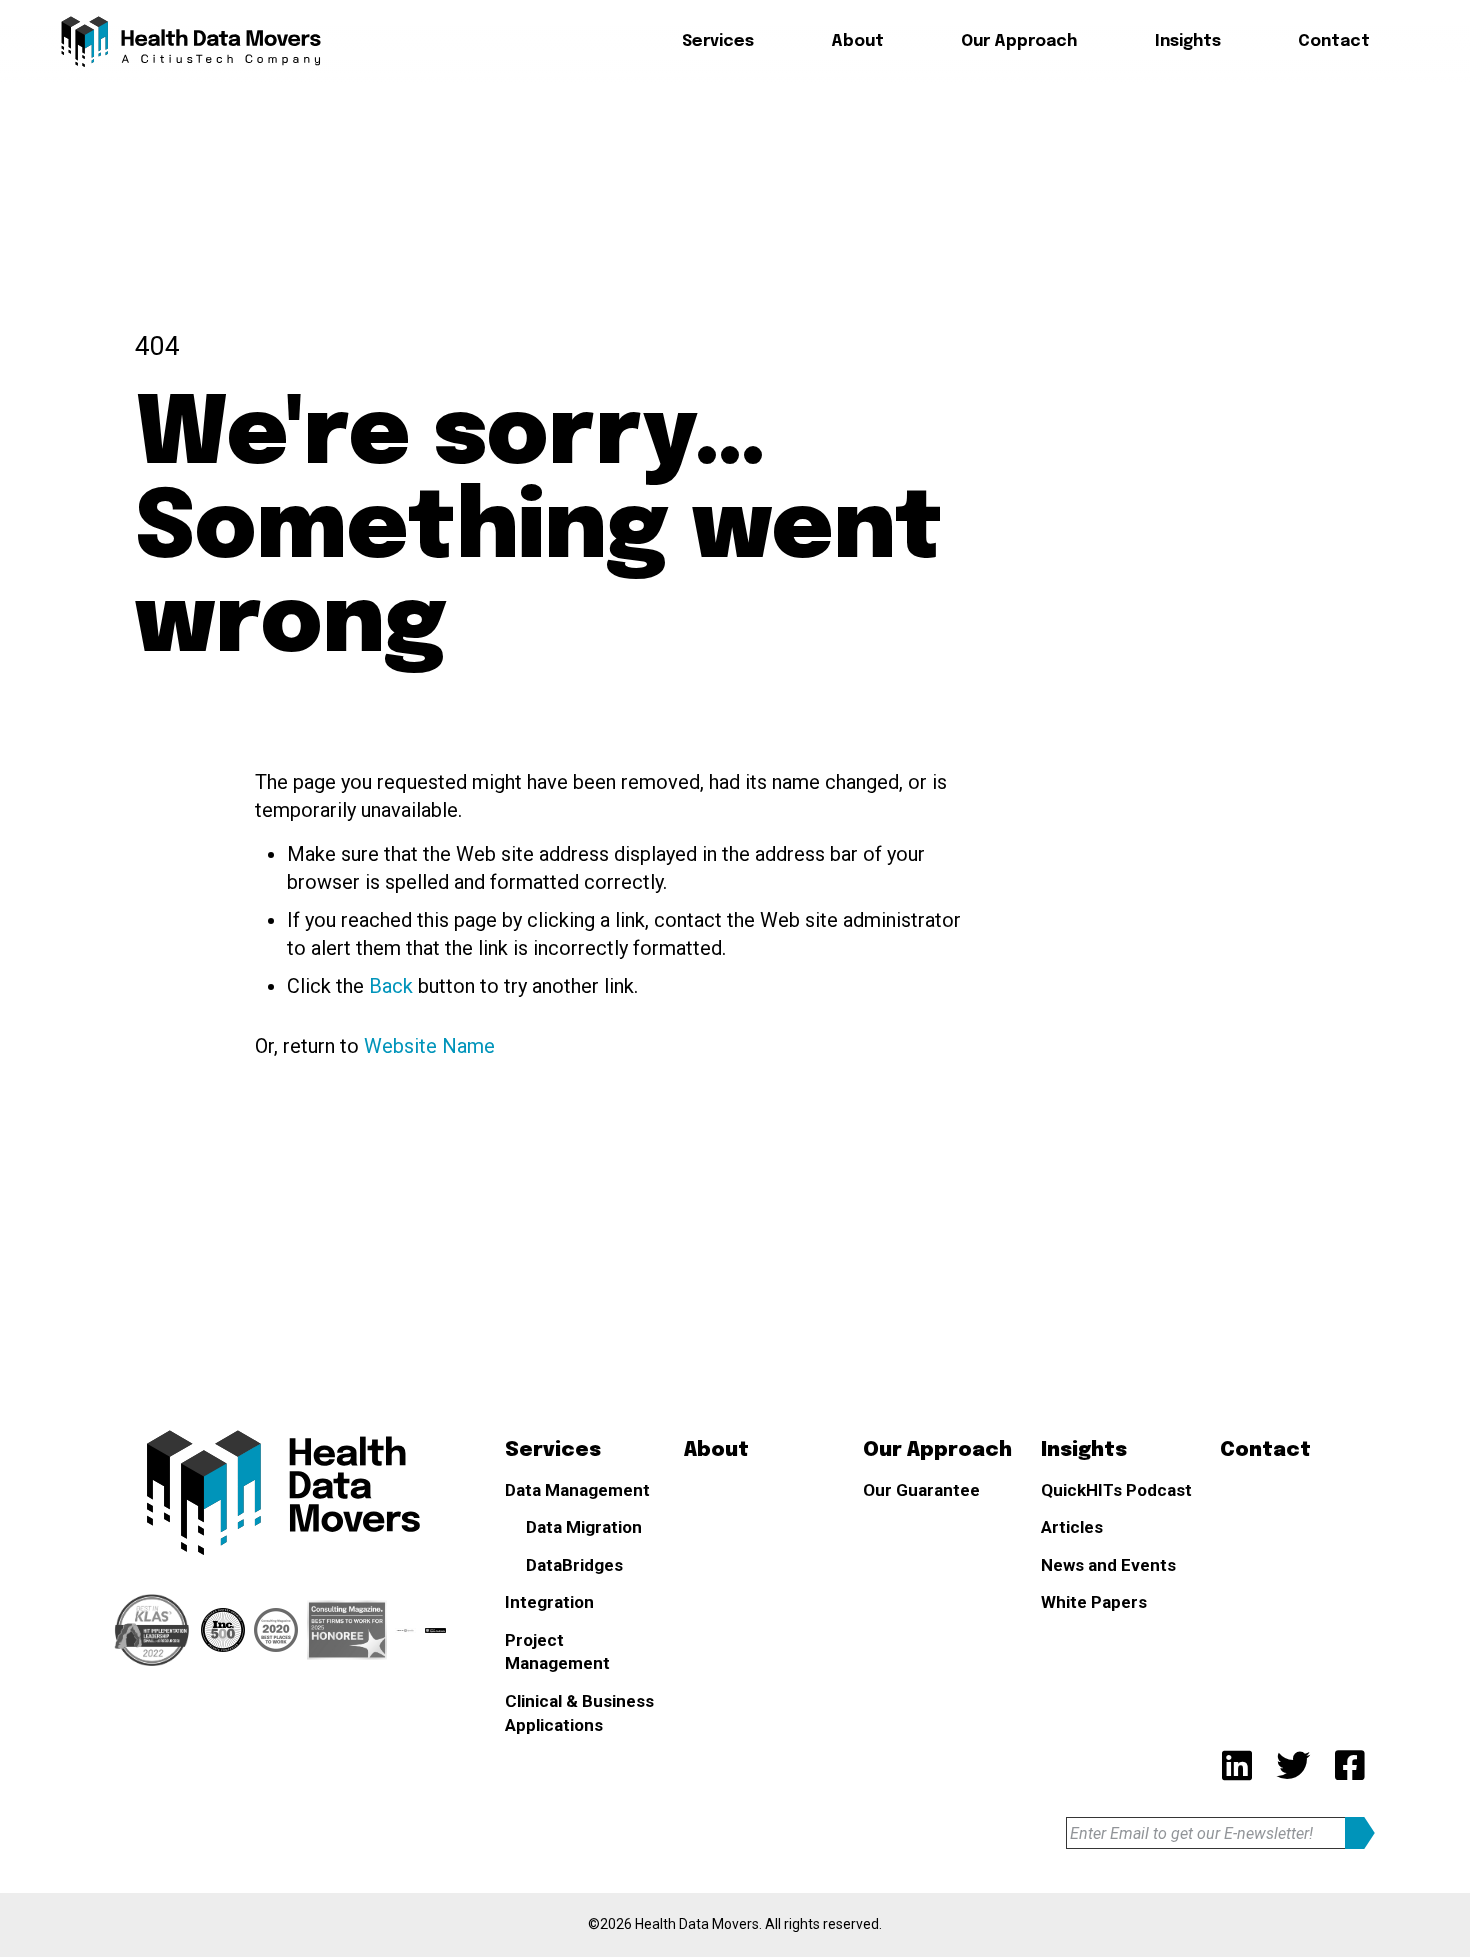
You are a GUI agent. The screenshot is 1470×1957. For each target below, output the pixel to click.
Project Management (557, 1652)
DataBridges (749, 192)
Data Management (577, 1490)
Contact (1334, 41)
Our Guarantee (921, 1490)
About (857, 41)
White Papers (1094, 1602)
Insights (1188, 41)
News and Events (1108, 1565)
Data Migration (758, 152)
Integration (549, 1602)
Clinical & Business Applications (579, 1713)
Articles (1072, 1527)
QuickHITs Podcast (1116, 1490)
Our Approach (1019, 41)
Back (391, 986)
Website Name (429, 1046)
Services (718, 41)
